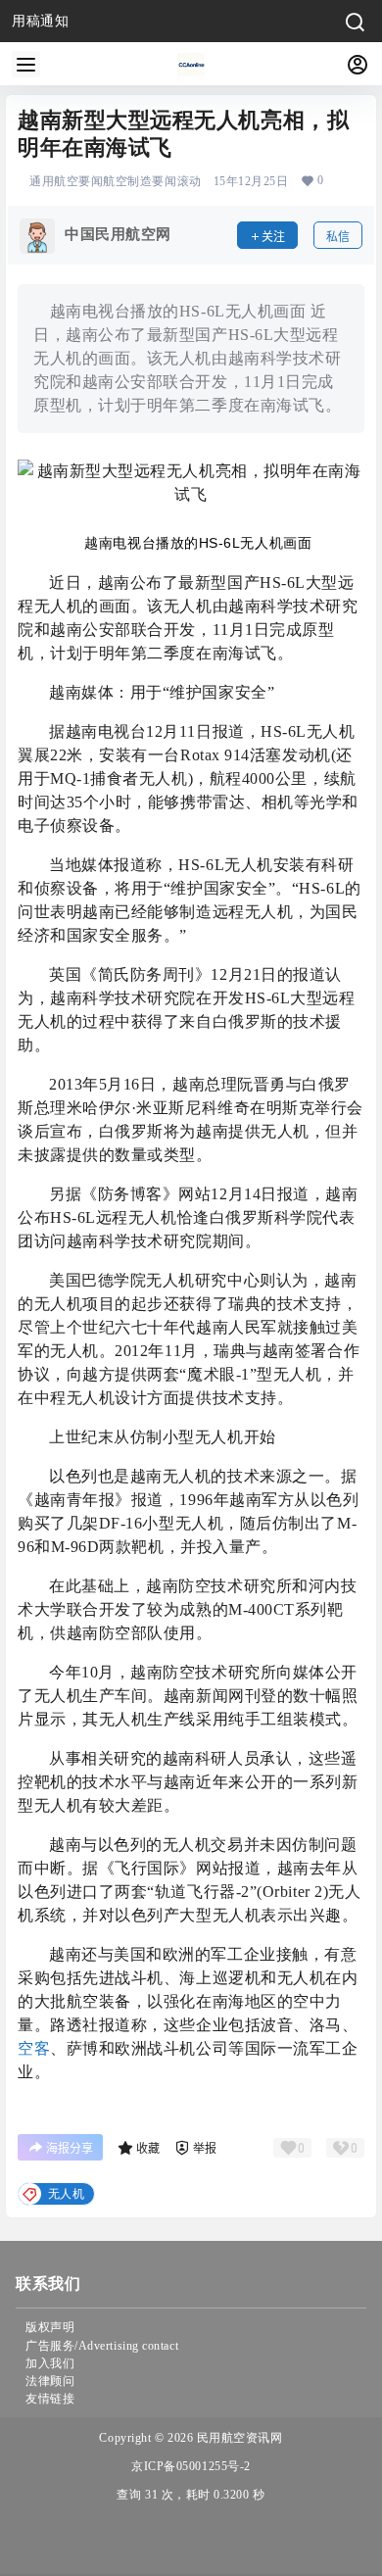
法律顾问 (50, 2381)
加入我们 (50, 2363)
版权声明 (50, 2327)
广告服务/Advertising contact (102, 2346)
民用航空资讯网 (238, 2438)
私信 (338, 237)
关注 (273, 237)
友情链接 (50, 2399)
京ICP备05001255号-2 (191, 2466)
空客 (34, 2048)
